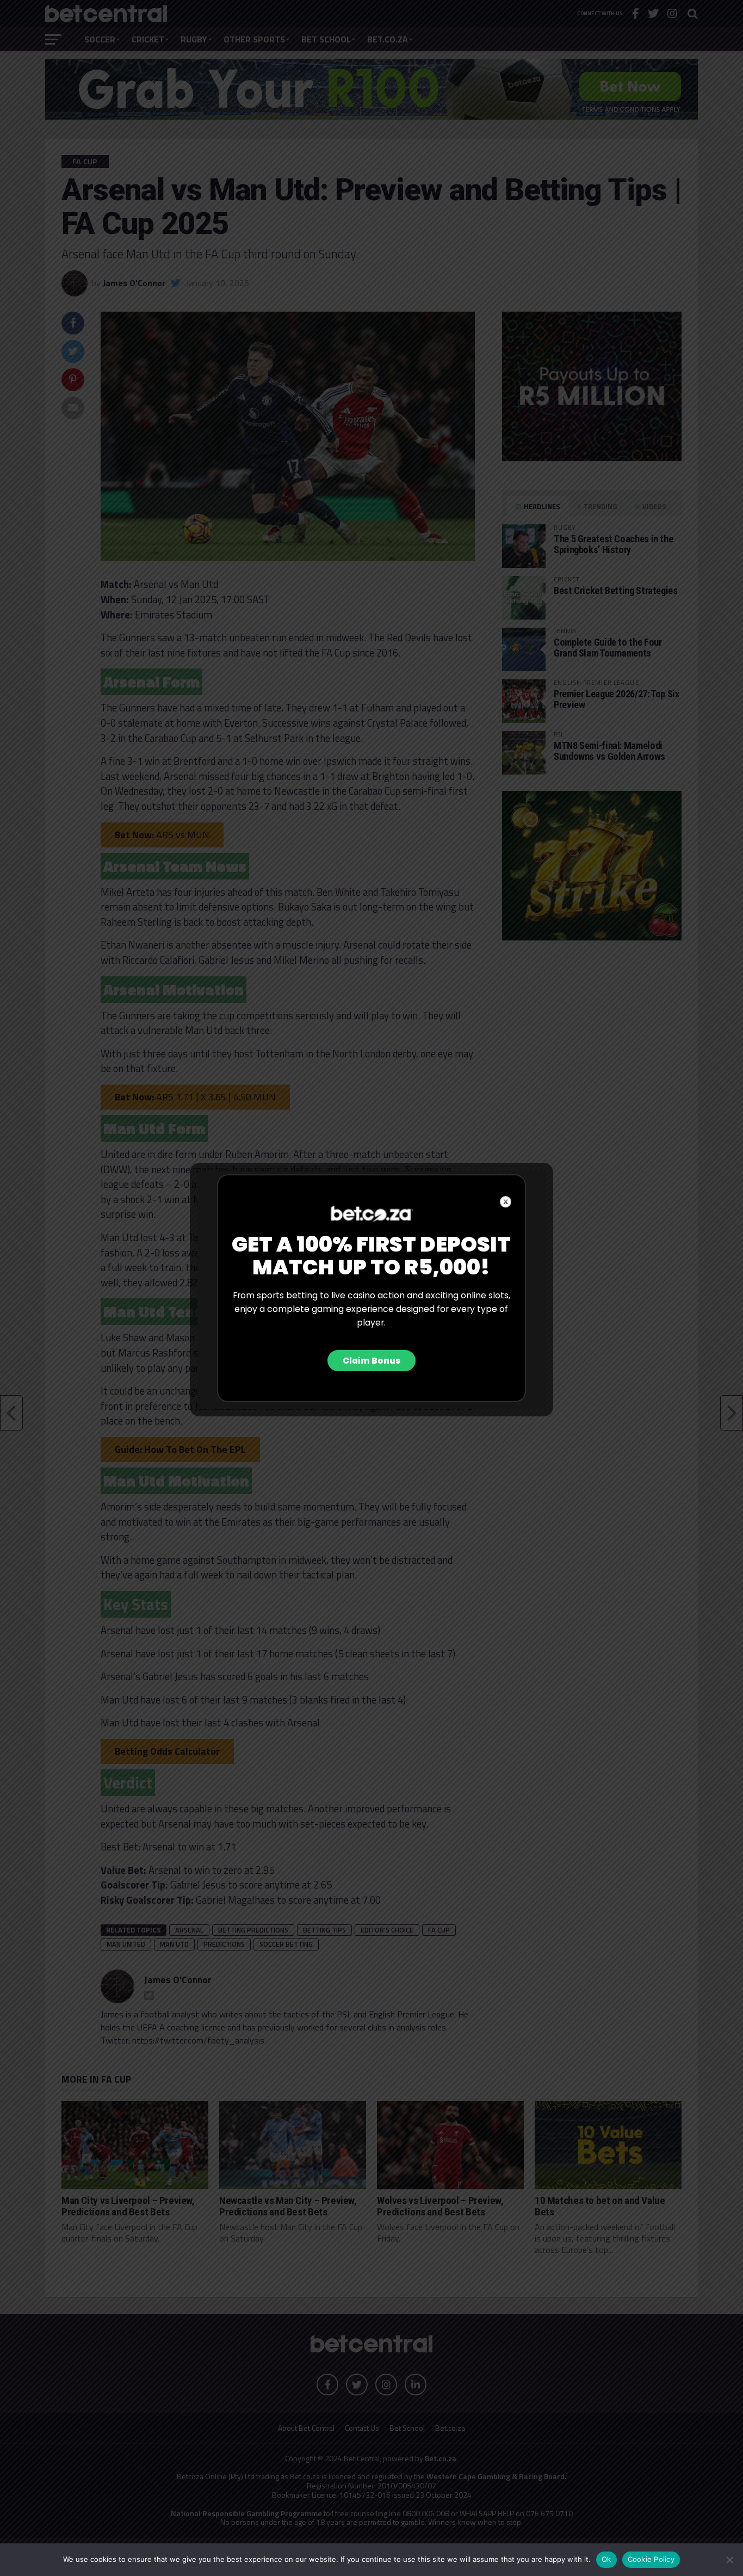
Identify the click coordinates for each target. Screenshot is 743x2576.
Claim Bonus (371, 1361)
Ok (606, 2559)
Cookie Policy (651, 2559)
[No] (729, 2560)
